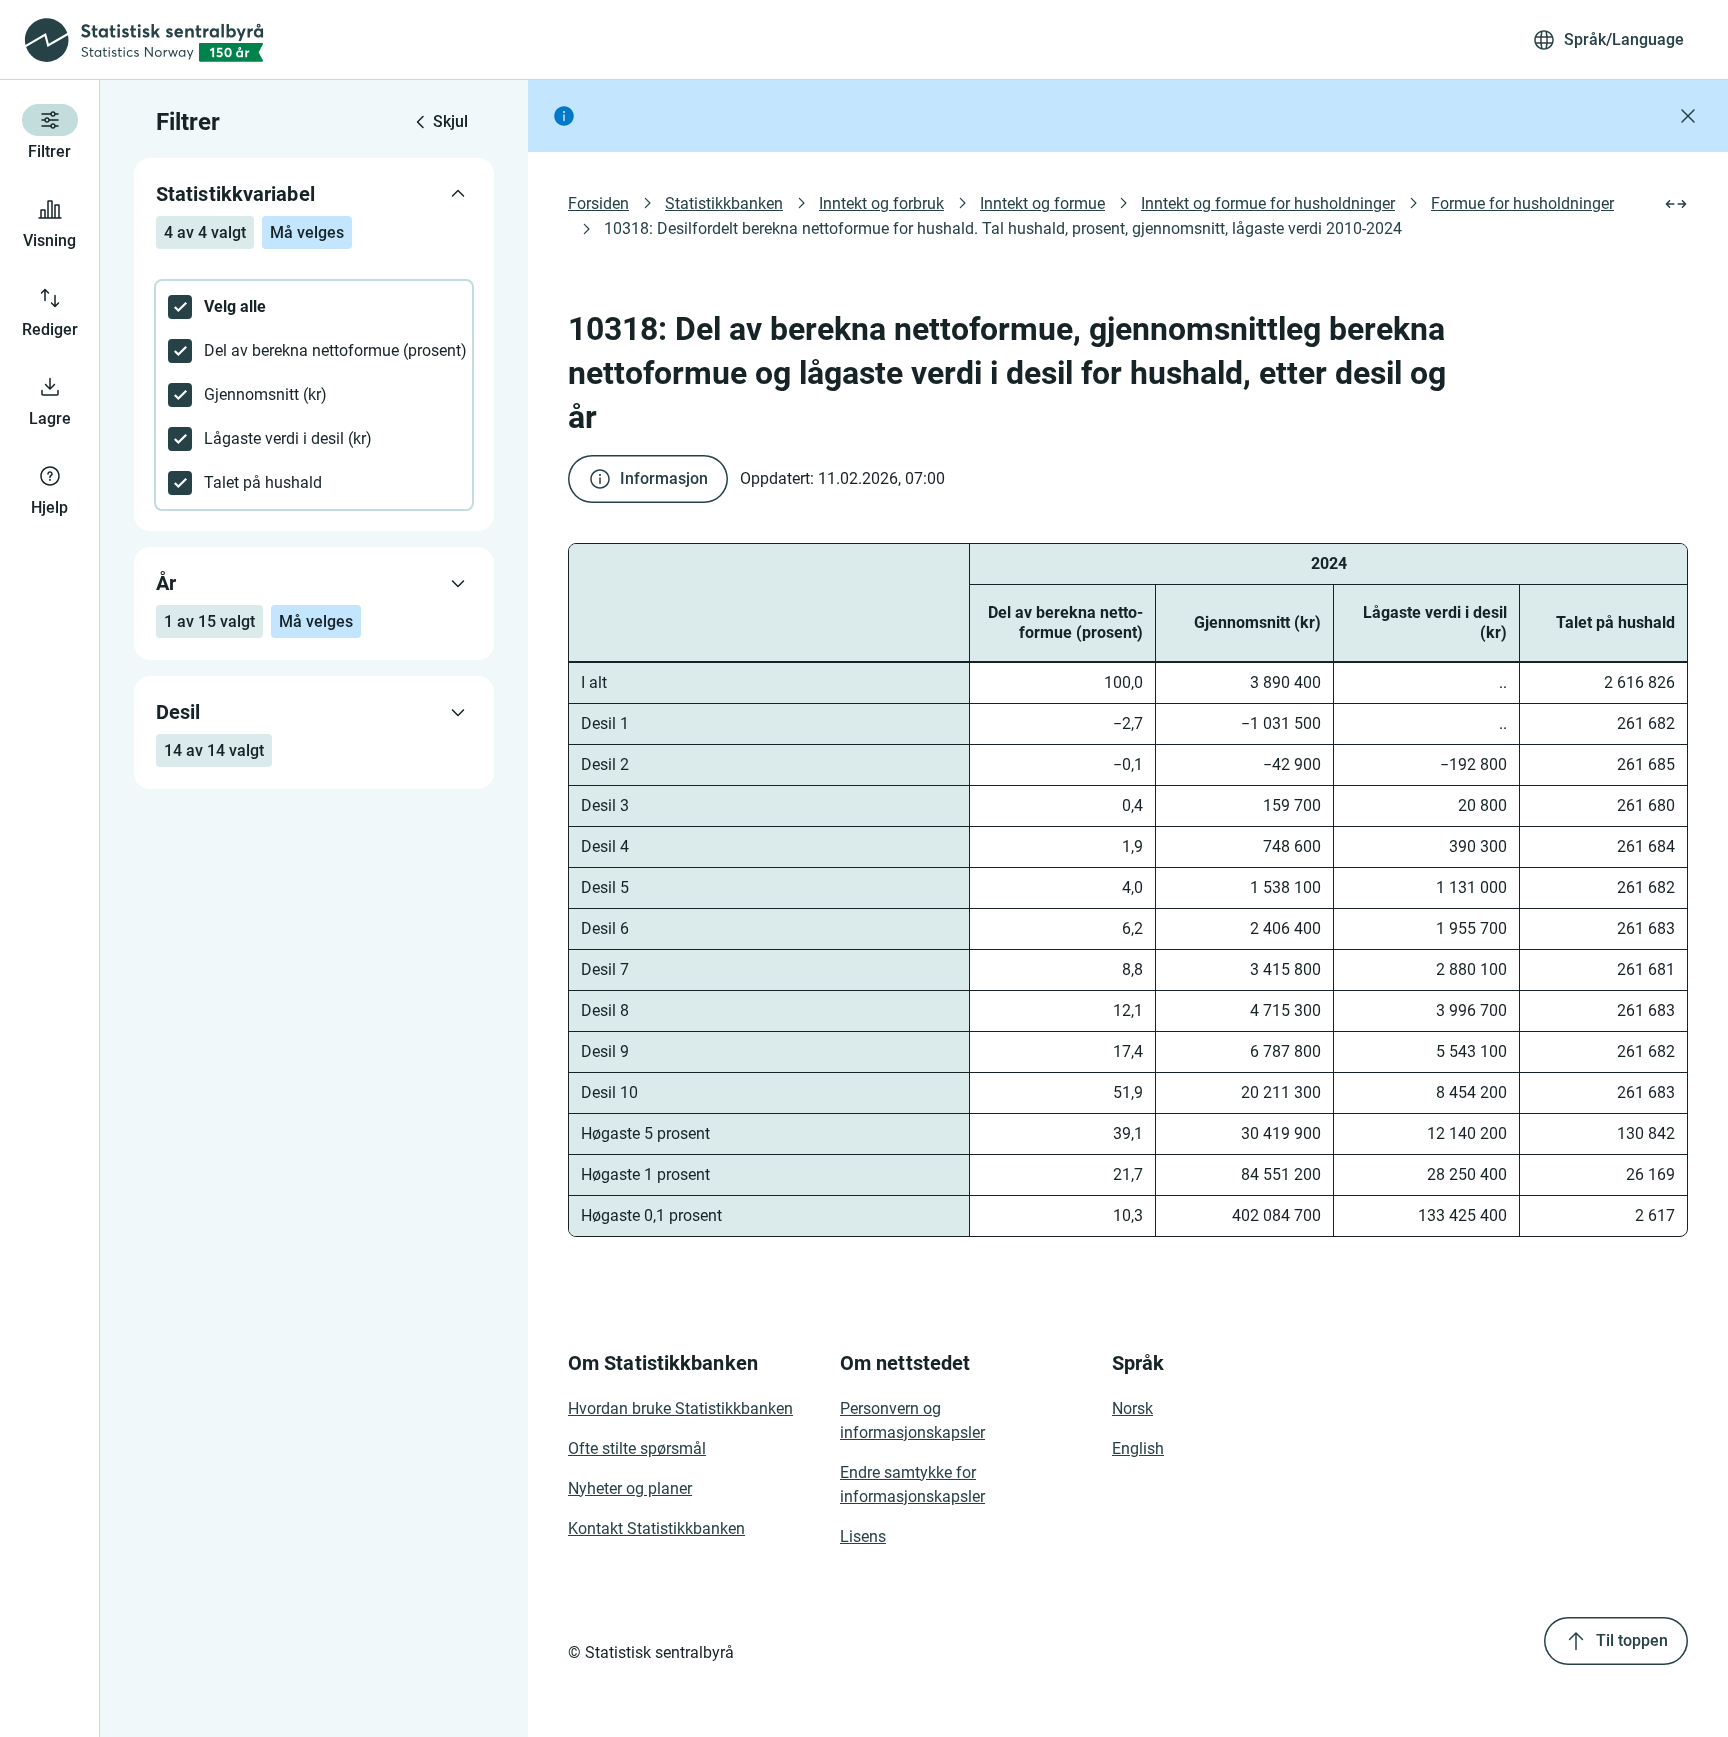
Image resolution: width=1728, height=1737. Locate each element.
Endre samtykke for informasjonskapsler (912, 1484)
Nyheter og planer (630, 1488)
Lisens (863, 1536)
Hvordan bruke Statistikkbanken (680, 1408)
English (1138, 1448)
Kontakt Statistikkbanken (656, 1528)
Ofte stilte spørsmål (637, 1448)
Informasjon (664, 478)
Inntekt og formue (1042, 203)
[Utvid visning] (1676, 204)
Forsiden (598, 203)
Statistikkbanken (724, 203)
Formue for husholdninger (1522, 203)
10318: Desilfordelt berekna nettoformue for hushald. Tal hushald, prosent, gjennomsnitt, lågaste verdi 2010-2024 (1003, 228)
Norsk (1132, 1408)
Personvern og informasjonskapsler (912, 1420)
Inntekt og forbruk (881, 203)
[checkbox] (314, 307)
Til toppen (1632, 1640)
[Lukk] (1688, 116)
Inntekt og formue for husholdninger (1268, 203)
